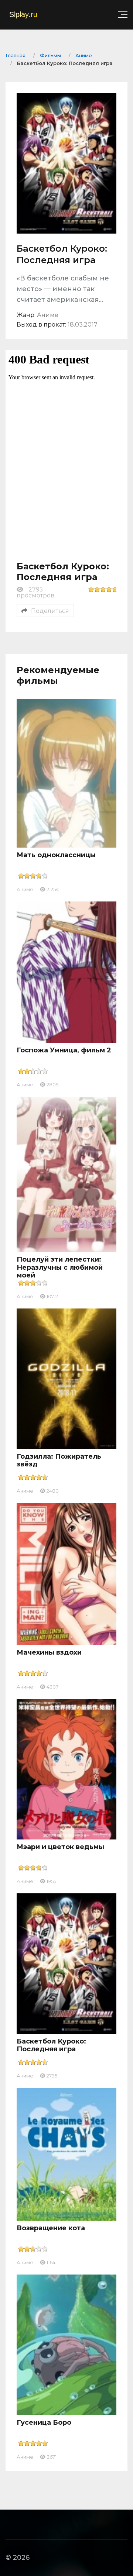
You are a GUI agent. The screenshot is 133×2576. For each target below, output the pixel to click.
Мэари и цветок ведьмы (60, 1847)
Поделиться (50, 611)
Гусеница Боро (44, 2422)
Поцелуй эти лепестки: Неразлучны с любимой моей (60, 1267)
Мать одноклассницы (56, 855)
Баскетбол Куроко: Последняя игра (51, 2045)
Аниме (25, 889)
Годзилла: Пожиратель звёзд (59, 1461)
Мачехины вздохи (49, 1652)
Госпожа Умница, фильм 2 (64, 1050)
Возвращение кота (51, 2228)
